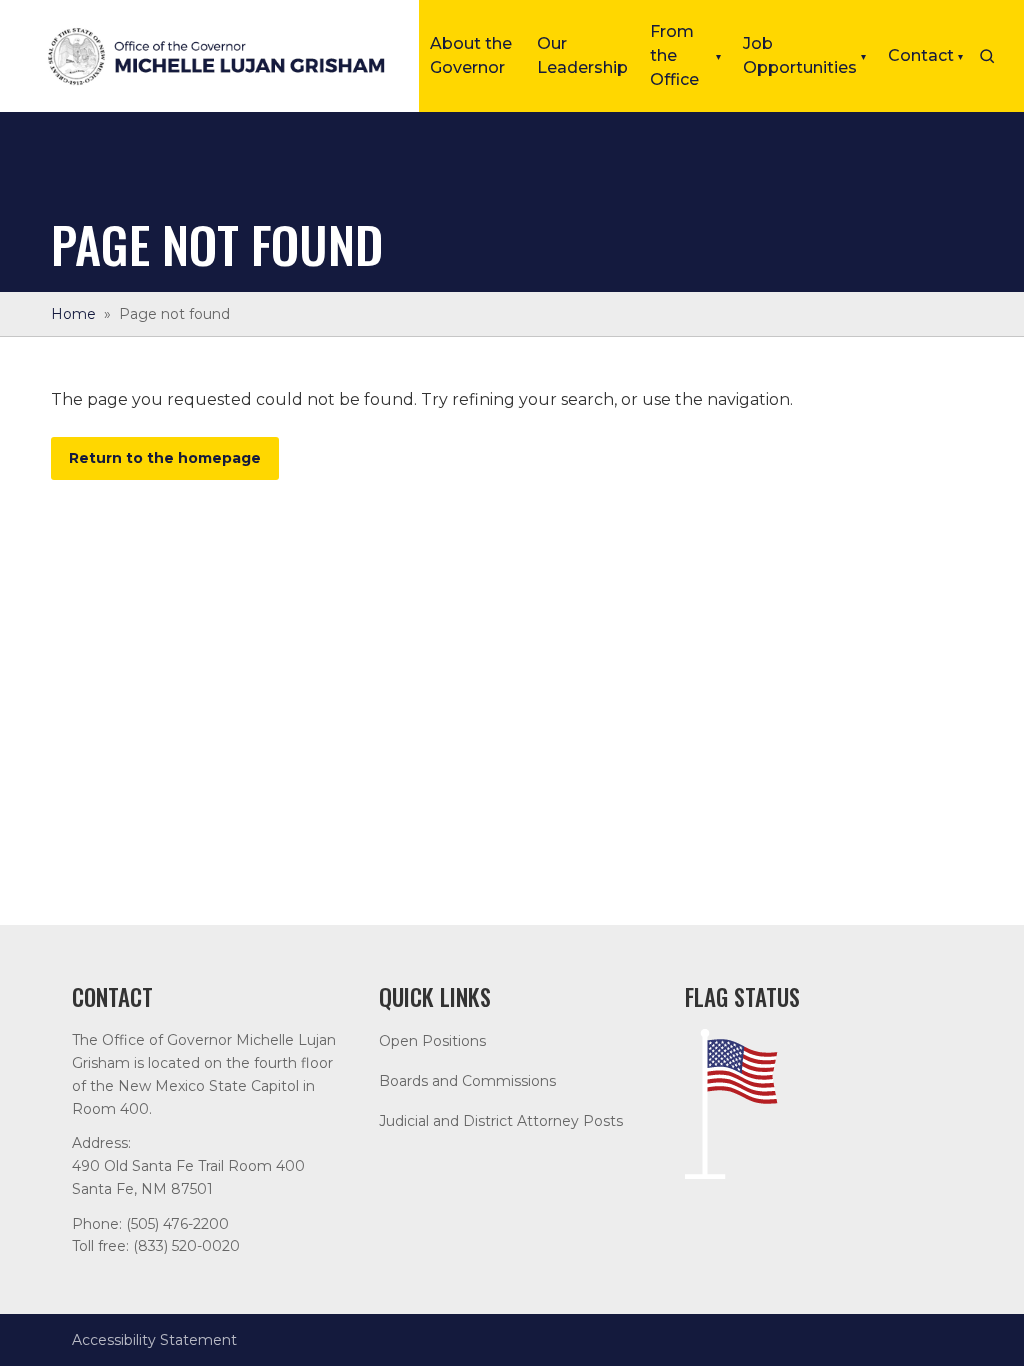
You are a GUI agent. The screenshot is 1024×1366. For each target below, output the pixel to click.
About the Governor (471, 55)
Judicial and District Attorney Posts (501, 1121)
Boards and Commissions (467, 1081)
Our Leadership (582, 55)
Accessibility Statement (154, 1340)
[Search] (987, 56)
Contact (925, 55)
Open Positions (432, 1041)
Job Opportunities (804, 55)
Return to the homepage (165, 458)
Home (73, 314)
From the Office (685, 55)
